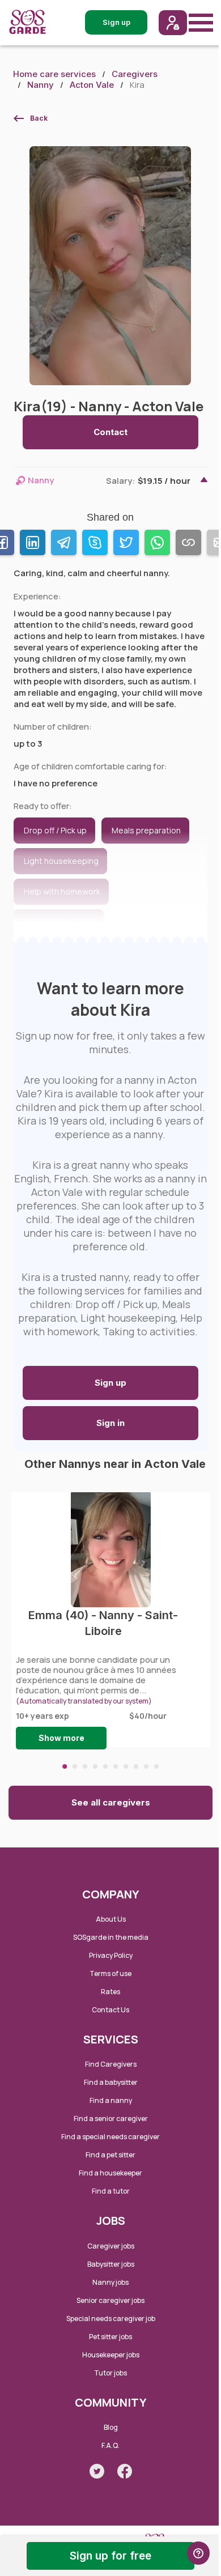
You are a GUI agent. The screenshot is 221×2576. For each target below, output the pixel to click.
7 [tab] (126, 1766)
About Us (111, 1919)
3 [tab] (85, 1766)
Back (39, 118)
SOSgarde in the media (111, 1937)
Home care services (54, 74)
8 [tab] (136, 1766)
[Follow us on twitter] (97, 2471)
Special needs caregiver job (111, 2319)
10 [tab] (156, 1766)
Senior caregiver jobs (110, 2300)
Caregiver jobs (111, 2246)
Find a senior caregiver (111, 2119)
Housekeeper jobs (111, 2355)
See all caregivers (111, 1802)
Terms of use (110, 1973)
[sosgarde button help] (198, 2553)
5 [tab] (105, 1766)
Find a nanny (111, 2100)
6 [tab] (116, 1766)
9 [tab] (146, 1766)
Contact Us (110, 2010)
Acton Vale (92, 85)
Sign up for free (110, 2556)
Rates (110, 1992)
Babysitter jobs (111, 2264)
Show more (61, 1738)
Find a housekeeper (110, 2173)
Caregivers (135, 74)
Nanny (41, 85)
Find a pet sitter (110, 2155)
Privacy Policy (111, 1955)
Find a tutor (111, 2191)
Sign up (110, 1383)
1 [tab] (65, 1766)
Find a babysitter (111, 2082)
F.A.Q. (110, 2445)
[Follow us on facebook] (125, 2471)
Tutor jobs (110, 2373)
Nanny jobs (110, 2282)
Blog (111, 2427)
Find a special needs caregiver (110, 2137)
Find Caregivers (111, 2064)
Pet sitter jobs (110, 2337)
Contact (110, 432)
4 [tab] (95, 1766)
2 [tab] (75, 1766)
